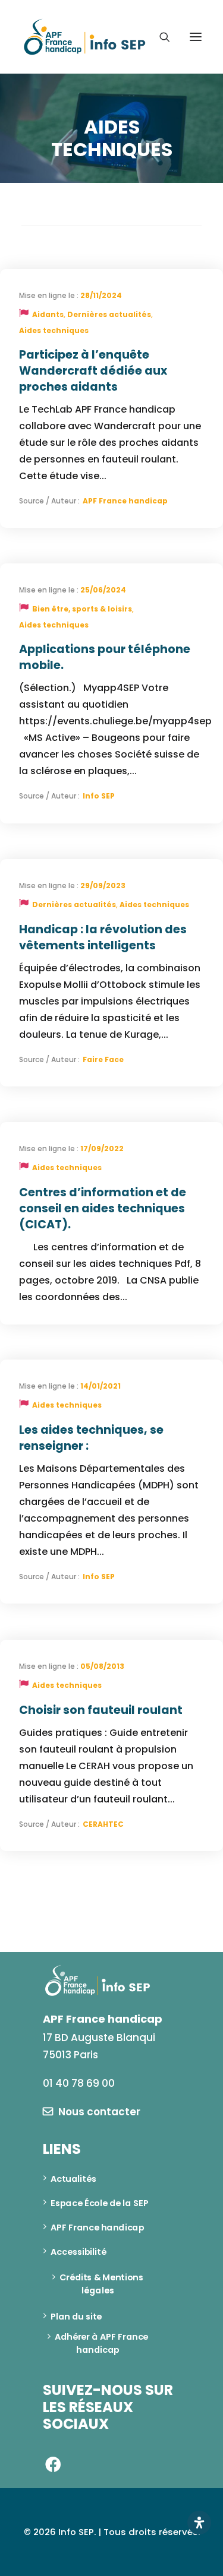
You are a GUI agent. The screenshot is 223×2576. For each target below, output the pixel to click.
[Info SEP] (85, 37)
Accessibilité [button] (78, 2251)
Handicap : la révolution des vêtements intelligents (103, 937)
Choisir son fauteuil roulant (101, 1710)
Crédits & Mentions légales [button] (102, 2284)
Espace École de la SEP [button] (100, 2203)
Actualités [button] (73, 2178)
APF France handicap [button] (98, 2227)
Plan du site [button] (76, 2316)
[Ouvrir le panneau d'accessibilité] (199, 2523)
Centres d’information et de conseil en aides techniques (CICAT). (103, 1208)
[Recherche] (159, 37)
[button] (196, 37)
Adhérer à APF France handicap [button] (103, 2343)
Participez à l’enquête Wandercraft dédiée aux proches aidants (93, 371)
